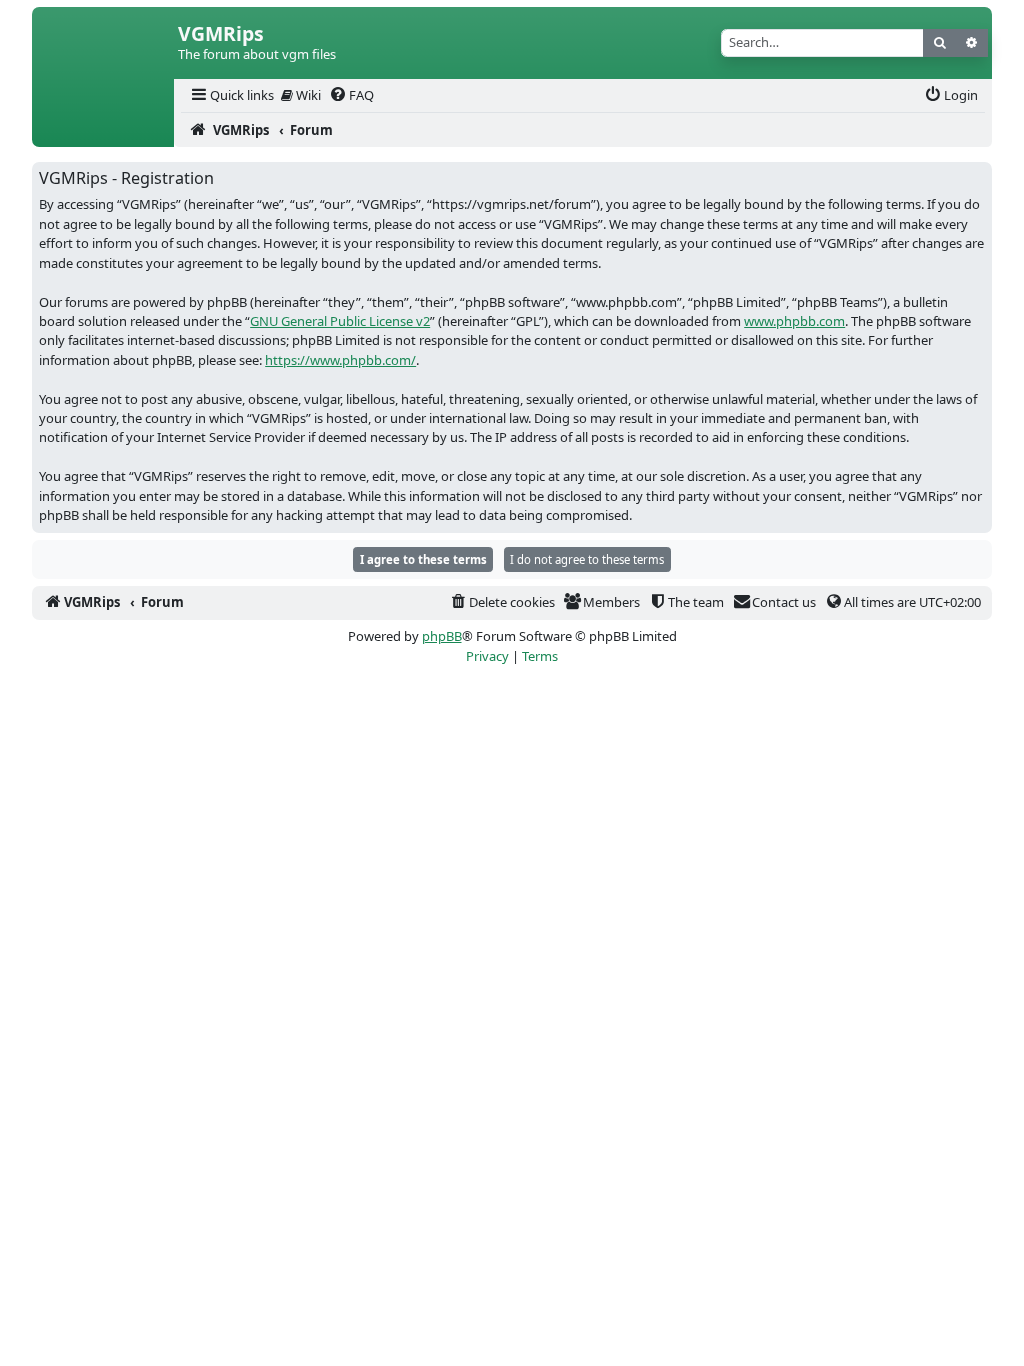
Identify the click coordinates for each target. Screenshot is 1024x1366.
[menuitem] (231, 95)
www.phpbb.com (794, 321)
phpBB (442, 636)
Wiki (307, 95)
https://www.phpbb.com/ (340, 360)
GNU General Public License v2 (340, 321)
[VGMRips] (103, 130)
